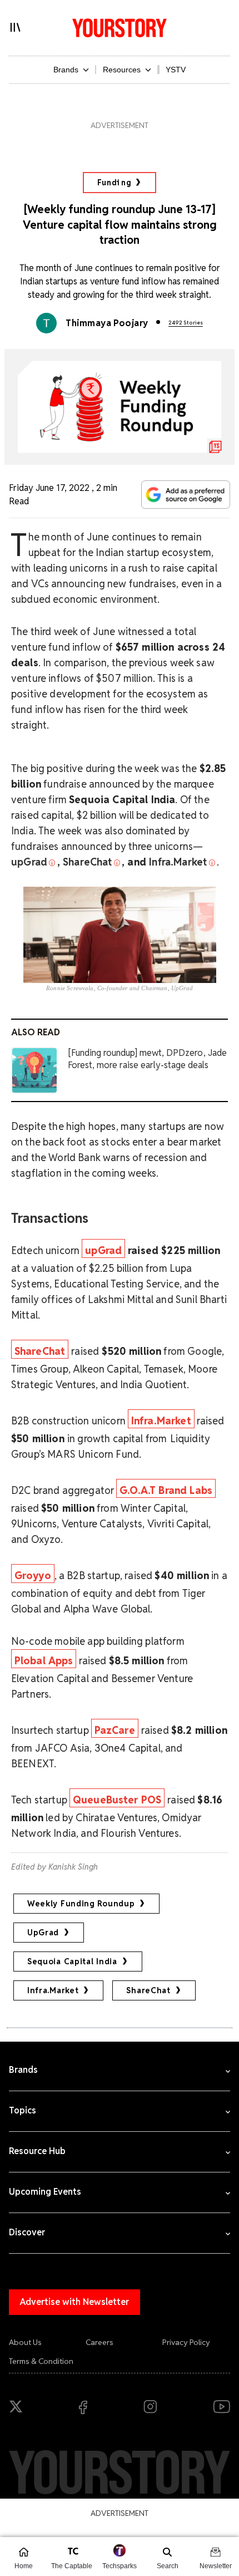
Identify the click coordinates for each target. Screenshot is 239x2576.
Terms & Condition (41, 2361)
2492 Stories (186, 323)
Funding (114, 183)
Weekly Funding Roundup (81, 1904)
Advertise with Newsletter (74, 2302)
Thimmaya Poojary (107, 323)
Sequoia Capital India (72, 1962)
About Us (25, 2342)
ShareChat (148, 1990)
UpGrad (43, 1933)
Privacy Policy (186, 2342)
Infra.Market (53, 1990)
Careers (99, 2342)
